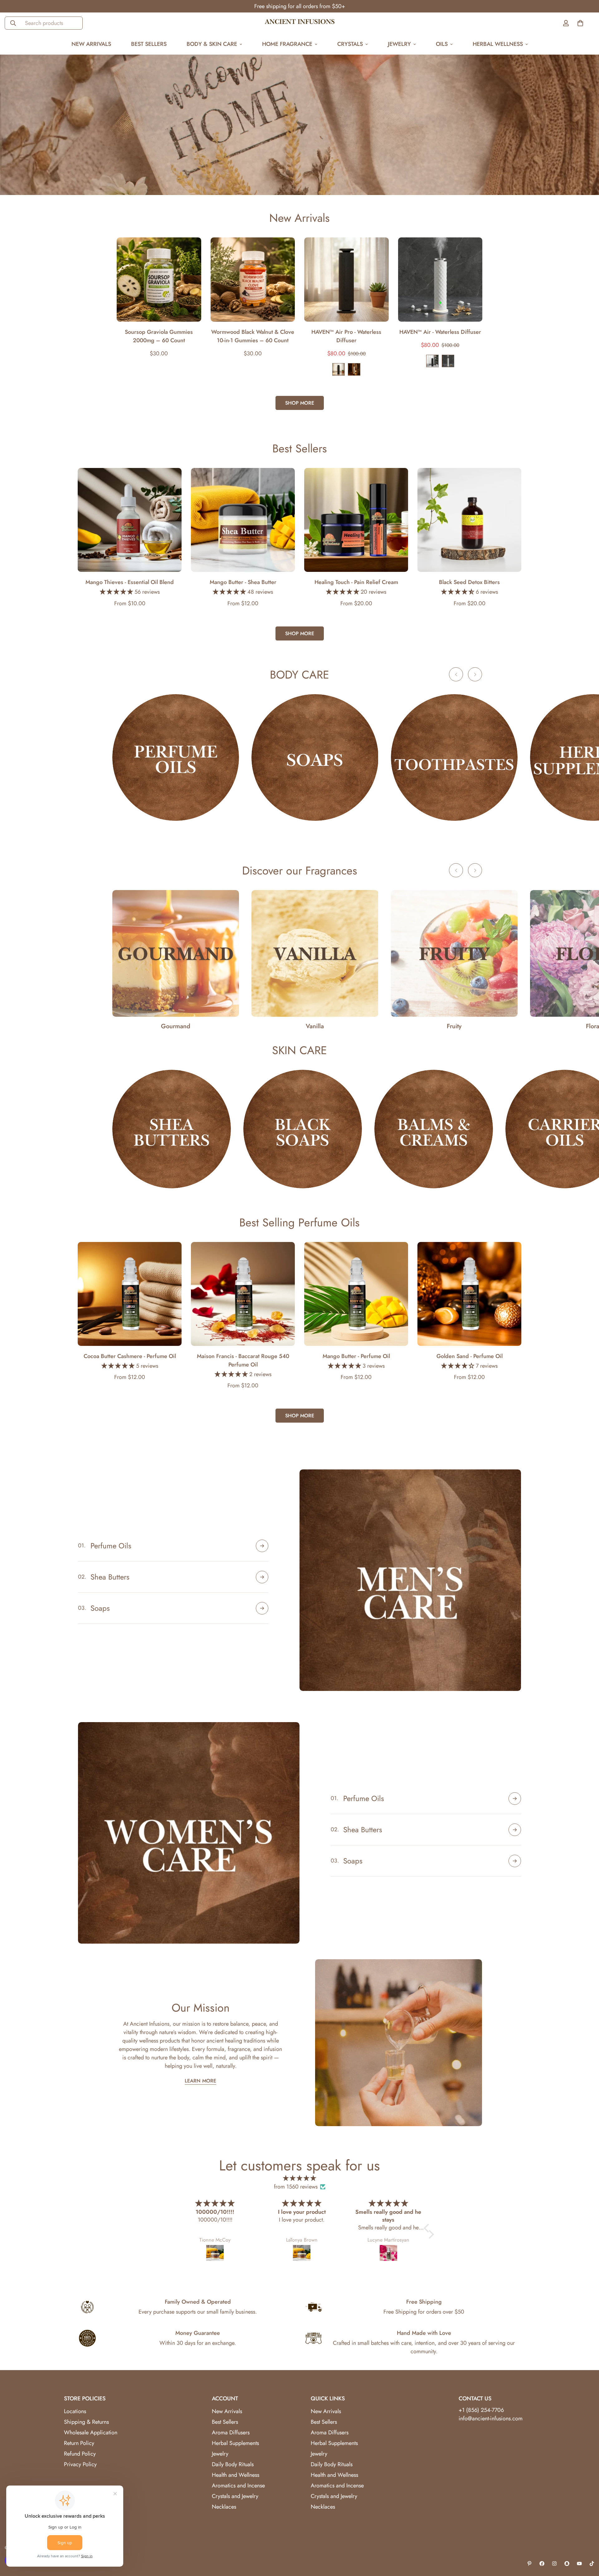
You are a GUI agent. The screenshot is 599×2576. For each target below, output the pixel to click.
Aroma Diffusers (231, 2432)
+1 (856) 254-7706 (481, 2410)
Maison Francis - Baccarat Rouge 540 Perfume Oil (243, 1360)
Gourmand (176, 1026)
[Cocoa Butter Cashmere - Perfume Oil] (130, 1294)
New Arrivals (91, 44)
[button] (428, 2228)
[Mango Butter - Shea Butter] (243, 520)
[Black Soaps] (303, 1129)
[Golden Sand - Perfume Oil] (469, 1294)
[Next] (505, 280)
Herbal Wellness (498, 44)
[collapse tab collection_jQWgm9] (515, 1799)
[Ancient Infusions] (300, 23)
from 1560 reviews (296, 2187)
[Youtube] (579, 2564)
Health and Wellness (236, 2475)
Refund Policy (80, 2454)
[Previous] (94, 280)
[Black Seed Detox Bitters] (469, 520)
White (448, 361)
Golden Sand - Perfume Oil (470, 1356)
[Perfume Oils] (176, 757)
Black (338, 369)
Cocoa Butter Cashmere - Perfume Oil (130, 1356)
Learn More (200, 2081)
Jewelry (399, 44)
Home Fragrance (287, 44)
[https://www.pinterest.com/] (529, 2564)
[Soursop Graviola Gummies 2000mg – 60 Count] (159, 280)
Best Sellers (149, 44)
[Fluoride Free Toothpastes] (454, 757)
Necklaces (224, 2507)
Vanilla (315, 1026)
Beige (354, 369)
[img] (299, 2178)
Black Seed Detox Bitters (469, 582)
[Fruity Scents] (454, 953)
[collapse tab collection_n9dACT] (515, 1830)
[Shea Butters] (172, 1129)
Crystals (350, 44)
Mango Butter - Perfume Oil (356, 1356)
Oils (442, 44)
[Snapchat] (567, 2564)
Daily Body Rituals (233, 2464)
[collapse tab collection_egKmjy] (515, 1861)
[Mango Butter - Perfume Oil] (356, 1294)
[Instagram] (554, 2564)
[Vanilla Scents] (315, 953)
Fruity (454, 1026)
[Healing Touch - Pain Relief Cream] (356, 520)
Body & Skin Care (212, 44)
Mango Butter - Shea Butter (243, 582)
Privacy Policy (80, 2464)
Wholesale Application (91, 2432)
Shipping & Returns (86, 2422)
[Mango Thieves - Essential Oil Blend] (130, 520)
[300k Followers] (542, 2564)
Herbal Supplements (235, 2443)
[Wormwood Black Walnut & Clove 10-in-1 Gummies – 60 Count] (253, 280)
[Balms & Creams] (434, 1129)
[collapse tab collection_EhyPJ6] (262, 1577)
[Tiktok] (592, 2564)
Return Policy (79, 2443)
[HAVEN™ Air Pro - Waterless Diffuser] (346, 280)
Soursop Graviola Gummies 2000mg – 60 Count (159, 336)
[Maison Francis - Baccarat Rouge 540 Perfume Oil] (243, 1294)
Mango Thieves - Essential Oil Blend (130, 582)
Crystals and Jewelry (235, 2496)
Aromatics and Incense (238, 2486)
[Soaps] (315, 757)
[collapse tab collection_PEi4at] (262, 1608)
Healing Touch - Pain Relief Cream (356, 582)
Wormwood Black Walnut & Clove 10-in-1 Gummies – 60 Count (253, 336)
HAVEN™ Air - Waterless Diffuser (440, 332)
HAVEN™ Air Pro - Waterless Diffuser (346, 336)
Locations (75, 2411)
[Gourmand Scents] (176, 953)
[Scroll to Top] (587, 2542)
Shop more (300, 403)
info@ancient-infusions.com (491, 2418)
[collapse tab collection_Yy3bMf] (262, 1546)
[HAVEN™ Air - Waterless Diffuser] (440, 280)
